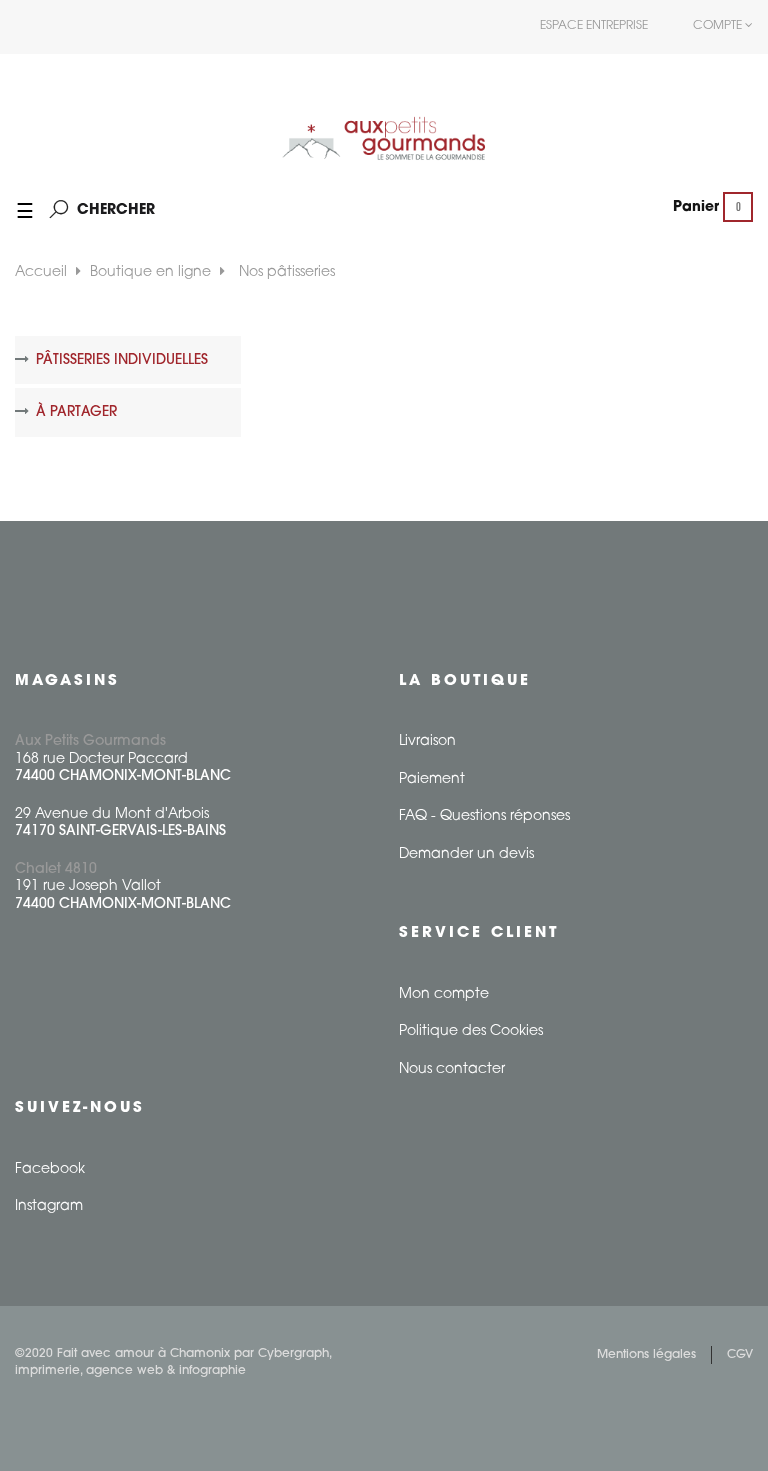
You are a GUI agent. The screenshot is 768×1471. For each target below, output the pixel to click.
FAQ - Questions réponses (484, 816)
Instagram (49, 1206)
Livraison (427, 741)
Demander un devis (466, 854)
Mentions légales (646, 1355)
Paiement (432, 779)
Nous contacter (452, 1069)
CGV (740, 1355)
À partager (76, 412)
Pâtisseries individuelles (122, 360)
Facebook (50, 1169)
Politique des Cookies (471, 1031)
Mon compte (444, 994)
